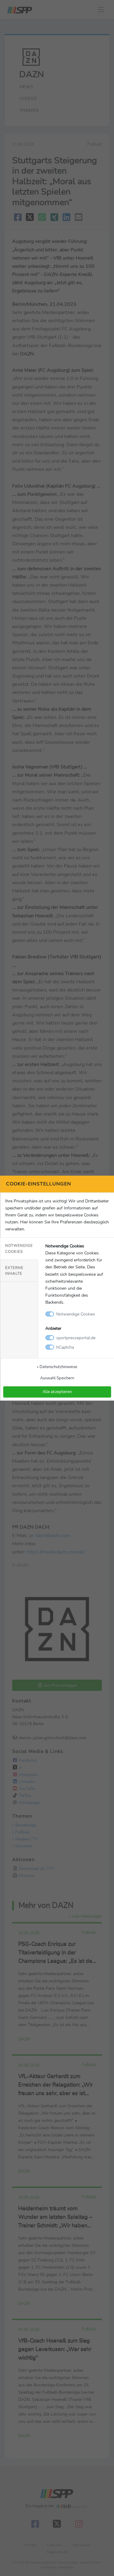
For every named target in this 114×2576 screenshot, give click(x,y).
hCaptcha (65, 1347)
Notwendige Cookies (19, 1248)
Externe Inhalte (14, 1271)
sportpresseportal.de (76, 1338)
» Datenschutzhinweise (57, 1367)
